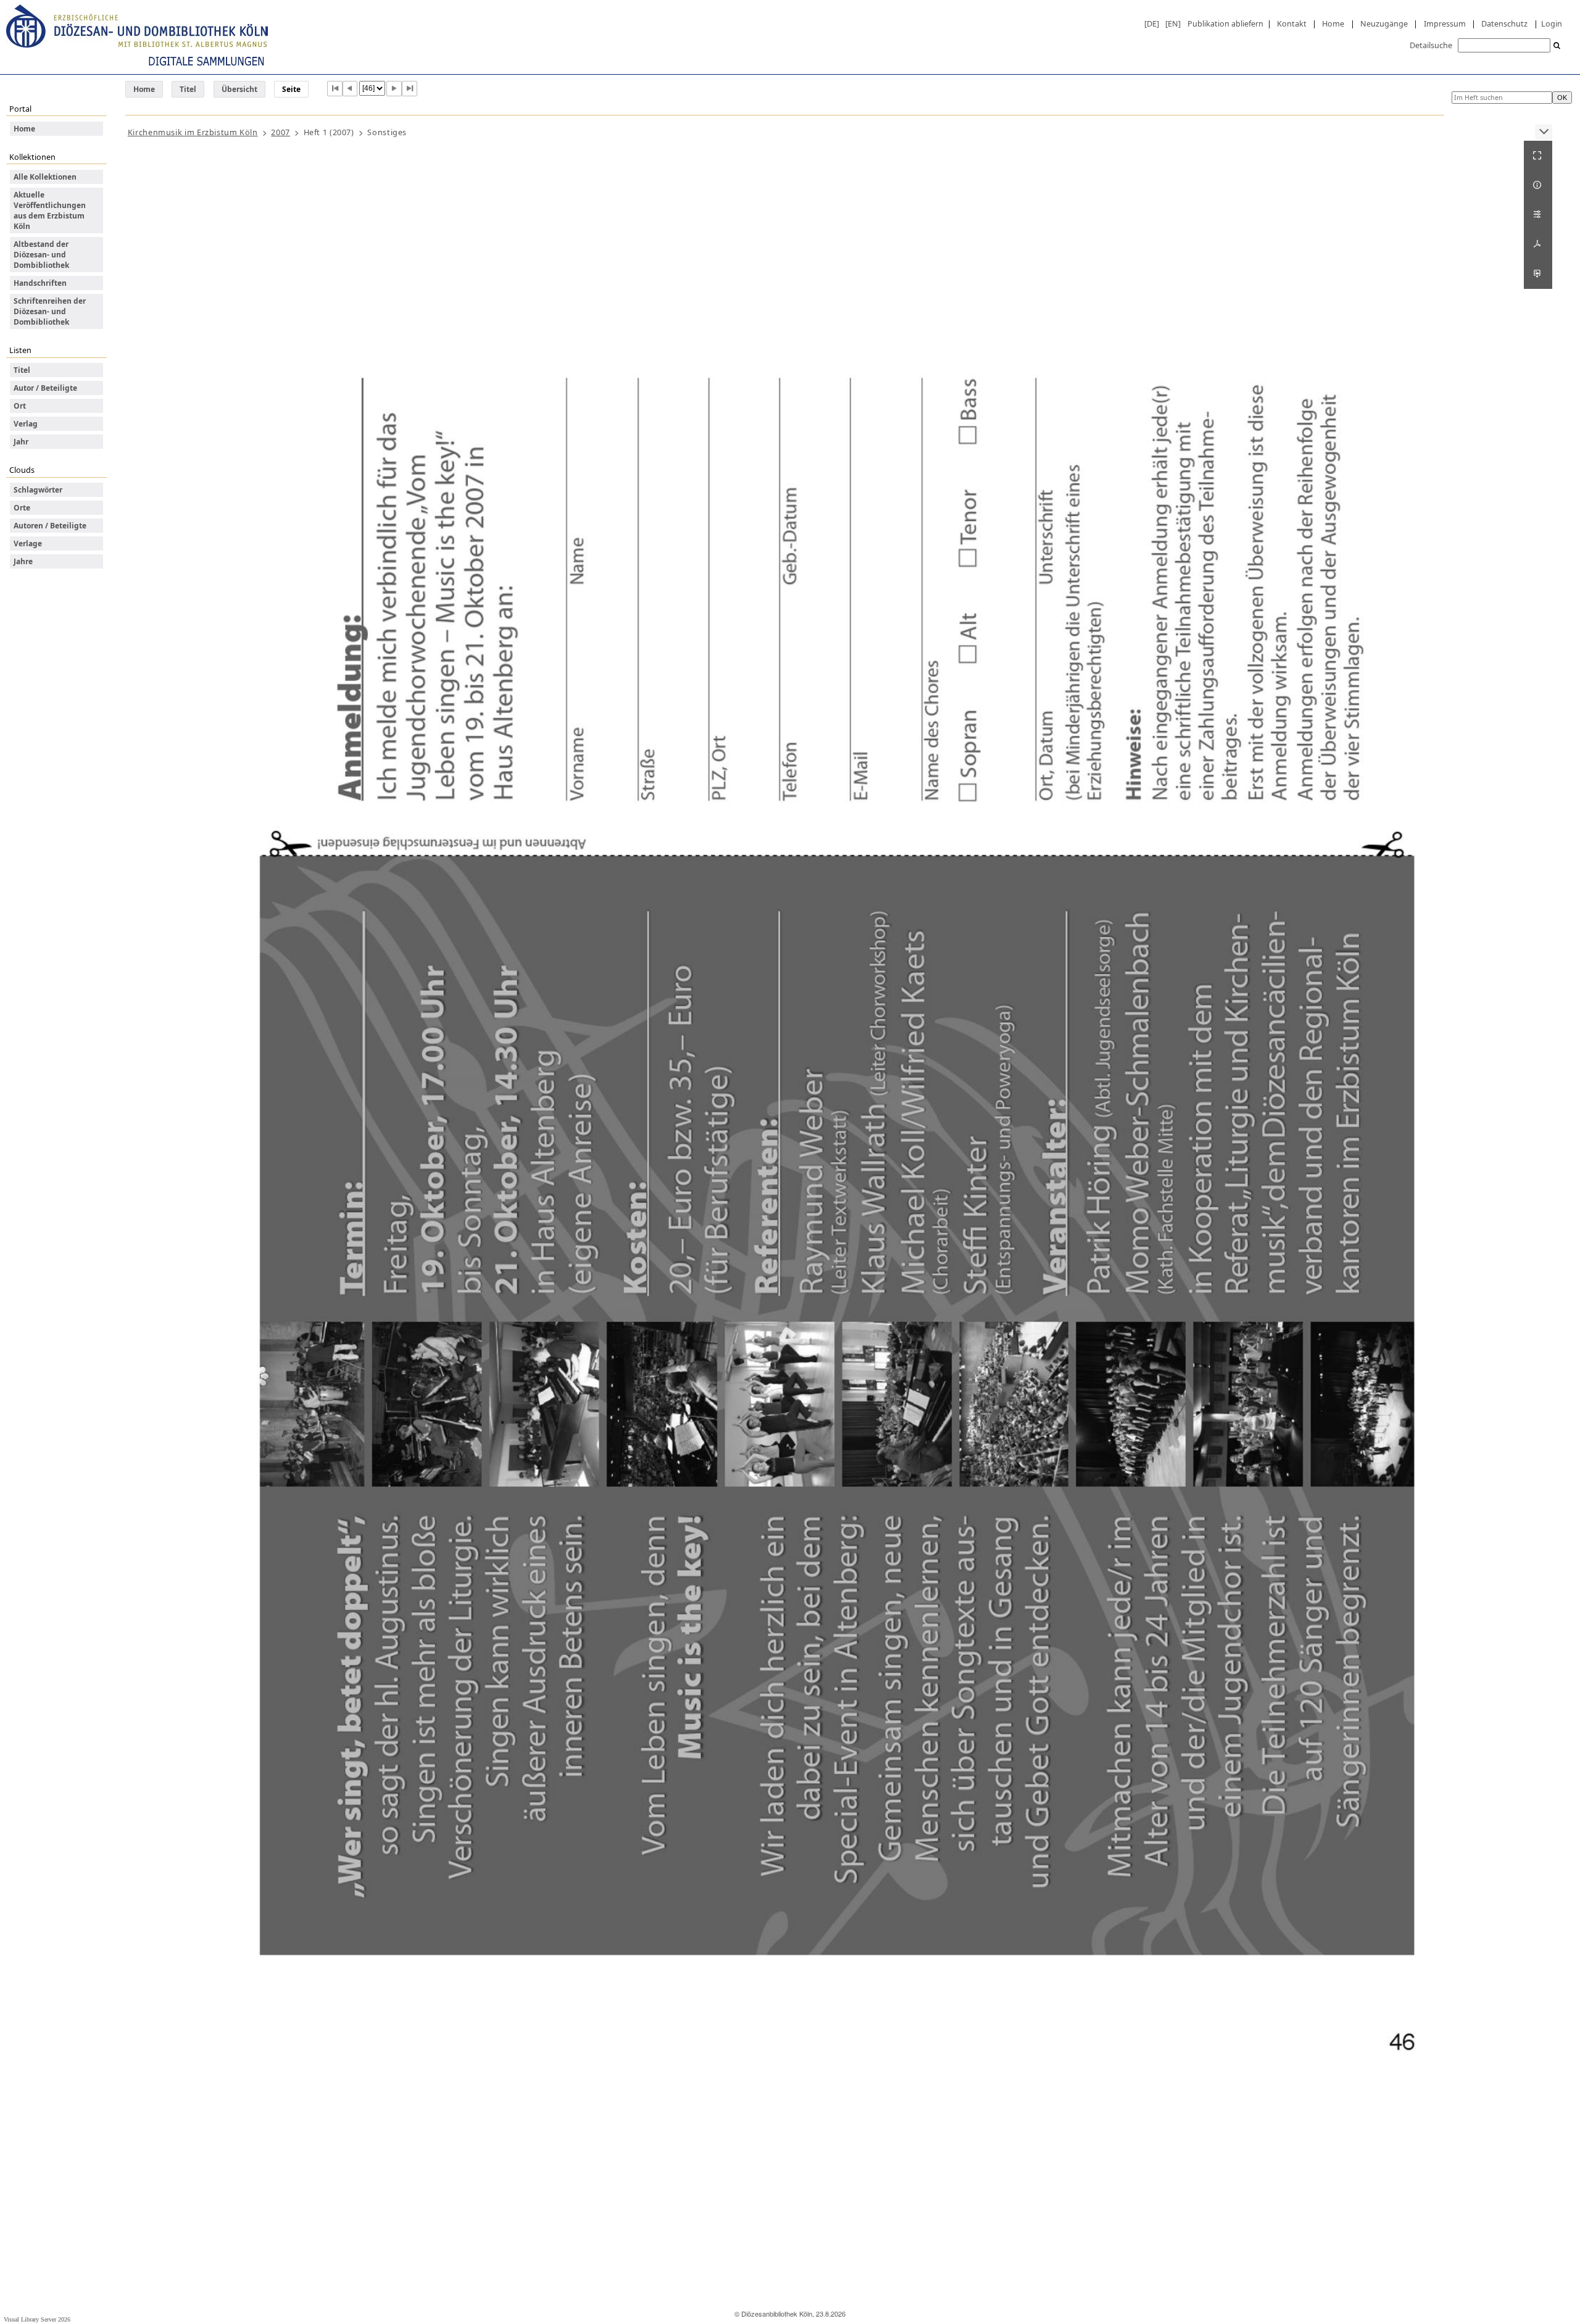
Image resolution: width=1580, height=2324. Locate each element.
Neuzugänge (1384, 23)
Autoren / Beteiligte (50, 526)
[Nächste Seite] (394, 89)
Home (1333, 23)
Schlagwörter (38, 490)
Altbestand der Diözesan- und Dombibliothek (41, 255)
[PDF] (1538, 244)
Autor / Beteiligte (45, 388)
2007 (281, 132)
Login (1552, 23)
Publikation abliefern (1225, 23)
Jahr (21, 442)
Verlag (26, 424)
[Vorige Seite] (350, 89)
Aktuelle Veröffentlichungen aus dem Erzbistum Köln (50, 210)
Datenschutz (1504, 23)
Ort (20, 406)
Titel (188, 89)
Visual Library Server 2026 (37, 2319)
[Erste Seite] (335, 89)
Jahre (23, 561)
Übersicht (239, 89)
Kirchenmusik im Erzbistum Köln (193, 132)
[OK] (1557, 46)
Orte (22, 508)
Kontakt (1292, 23)
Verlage (28, 544)
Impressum (1445, 23)
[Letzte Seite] (410, 89)
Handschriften (40, 283)
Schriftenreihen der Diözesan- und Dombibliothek (50, 311)
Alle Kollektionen (45, 177)
